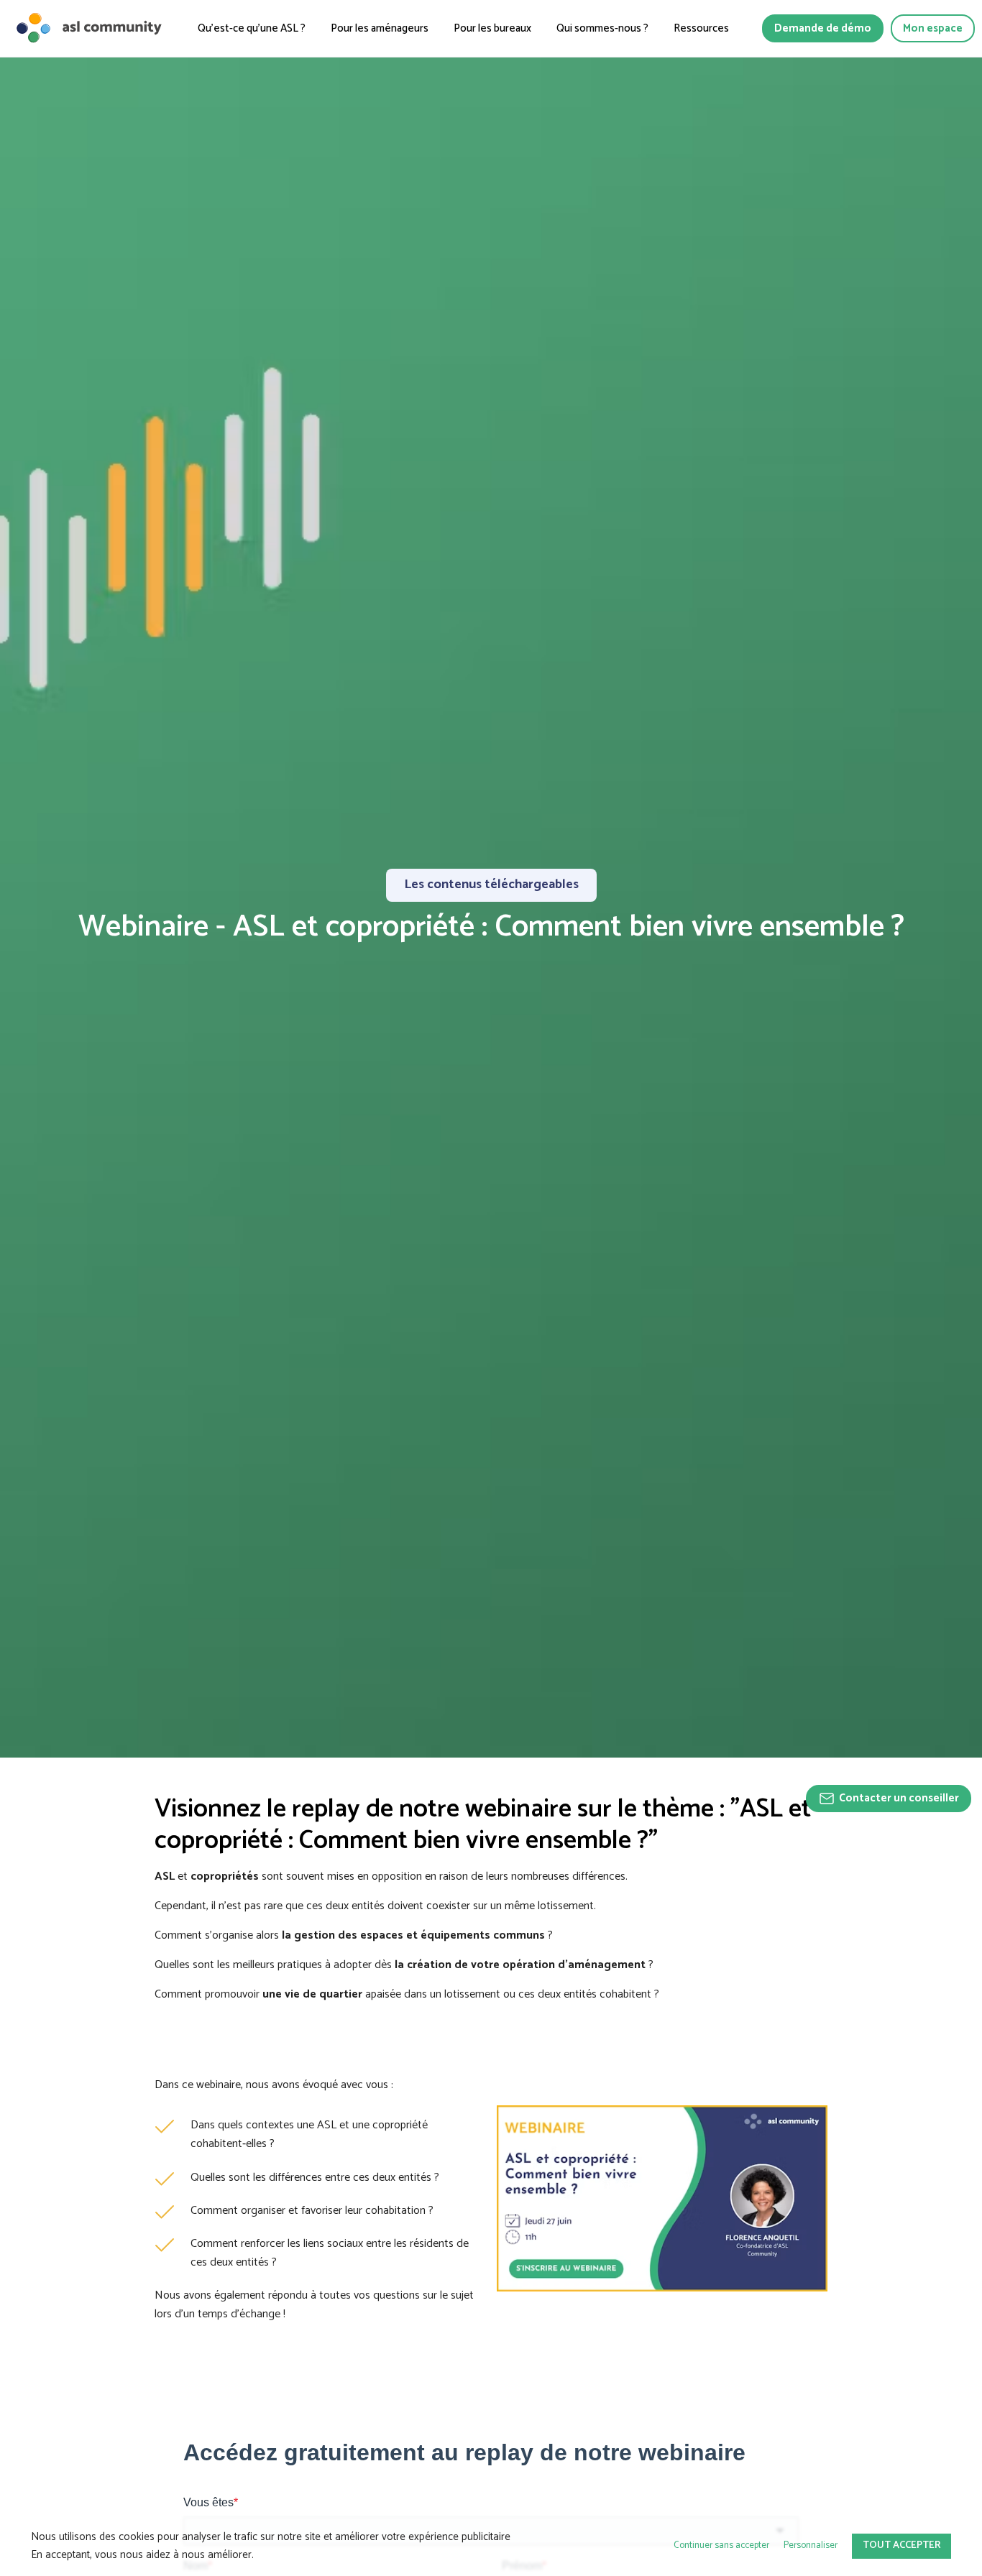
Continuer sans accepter (721, 2545)
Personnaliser (811, 2545)
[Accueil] (88, 28)
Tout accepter (901, 2545)
